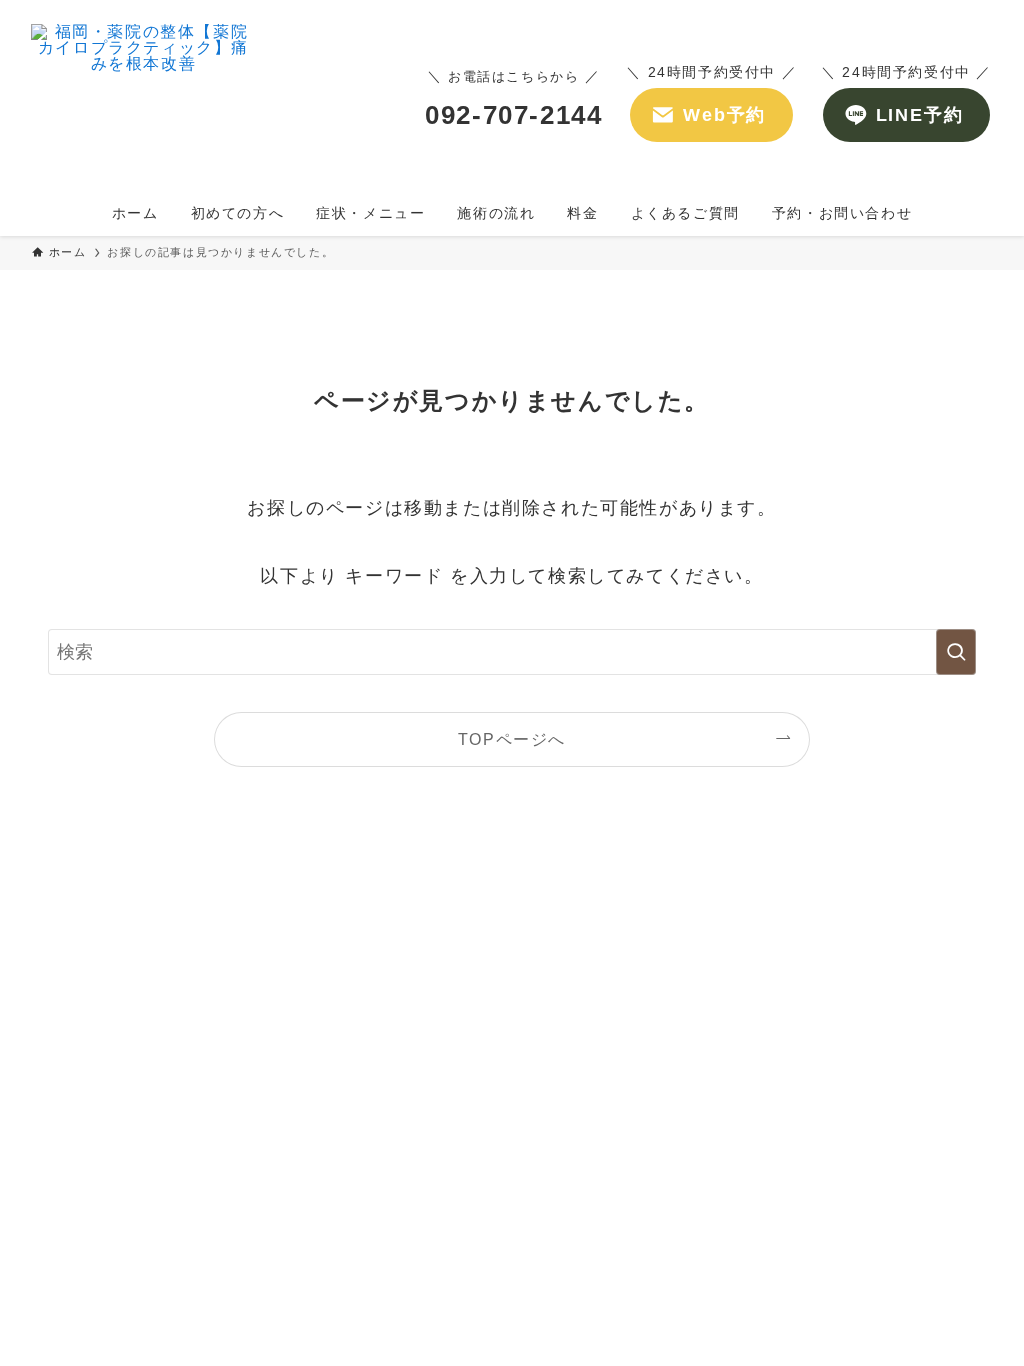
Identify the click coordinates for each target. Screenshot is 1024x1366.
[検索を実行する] (956, 652)
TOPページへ (512, 739)
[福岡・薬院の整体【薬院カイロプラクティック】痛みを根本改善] (143, 99)
